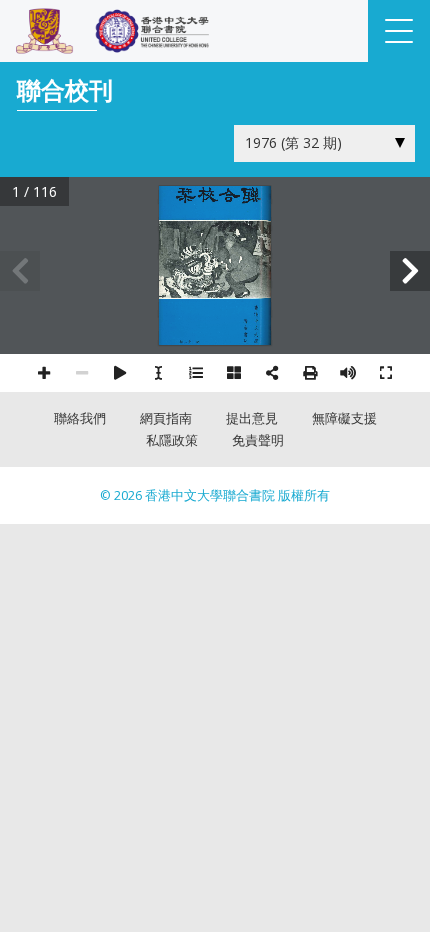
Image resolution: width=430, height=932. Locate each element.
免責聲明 (258, 440)
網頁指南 (166, 418)
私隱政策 (172, 440)
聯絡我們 (80, 418)
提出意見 (252, 418)
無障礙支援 (344, 418)
